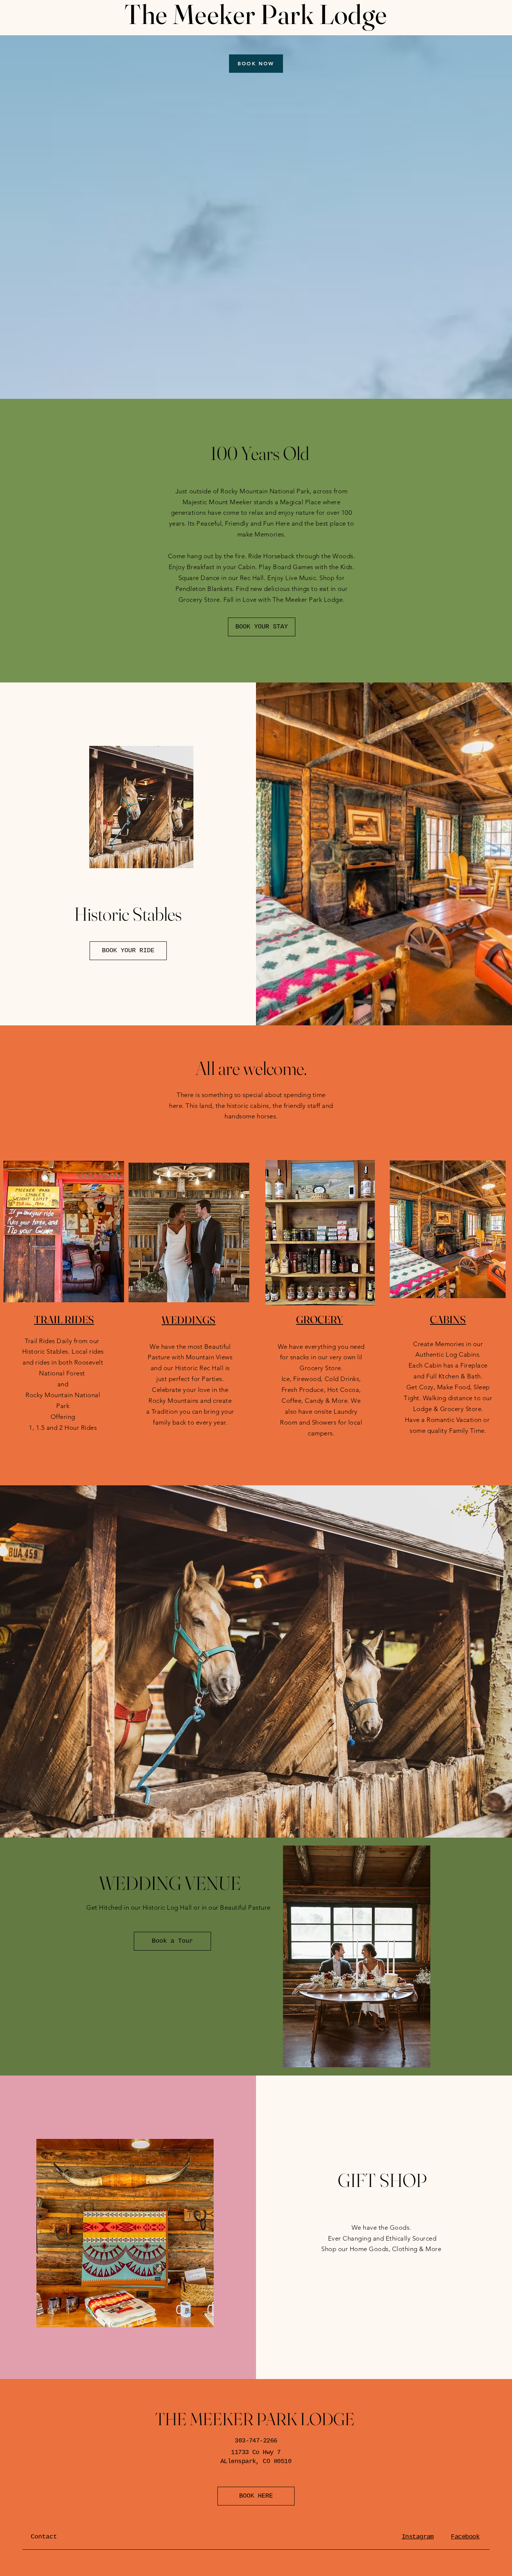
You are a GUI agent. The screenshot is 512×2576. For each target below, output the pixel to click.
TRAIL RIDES (64, 1320)
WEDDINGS (189, 1320)
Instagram (418, 2537)
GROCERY (320, 1320)
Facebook (465, 2537)
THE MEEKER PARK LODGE (255, 2419)
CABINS (448, 1320)
